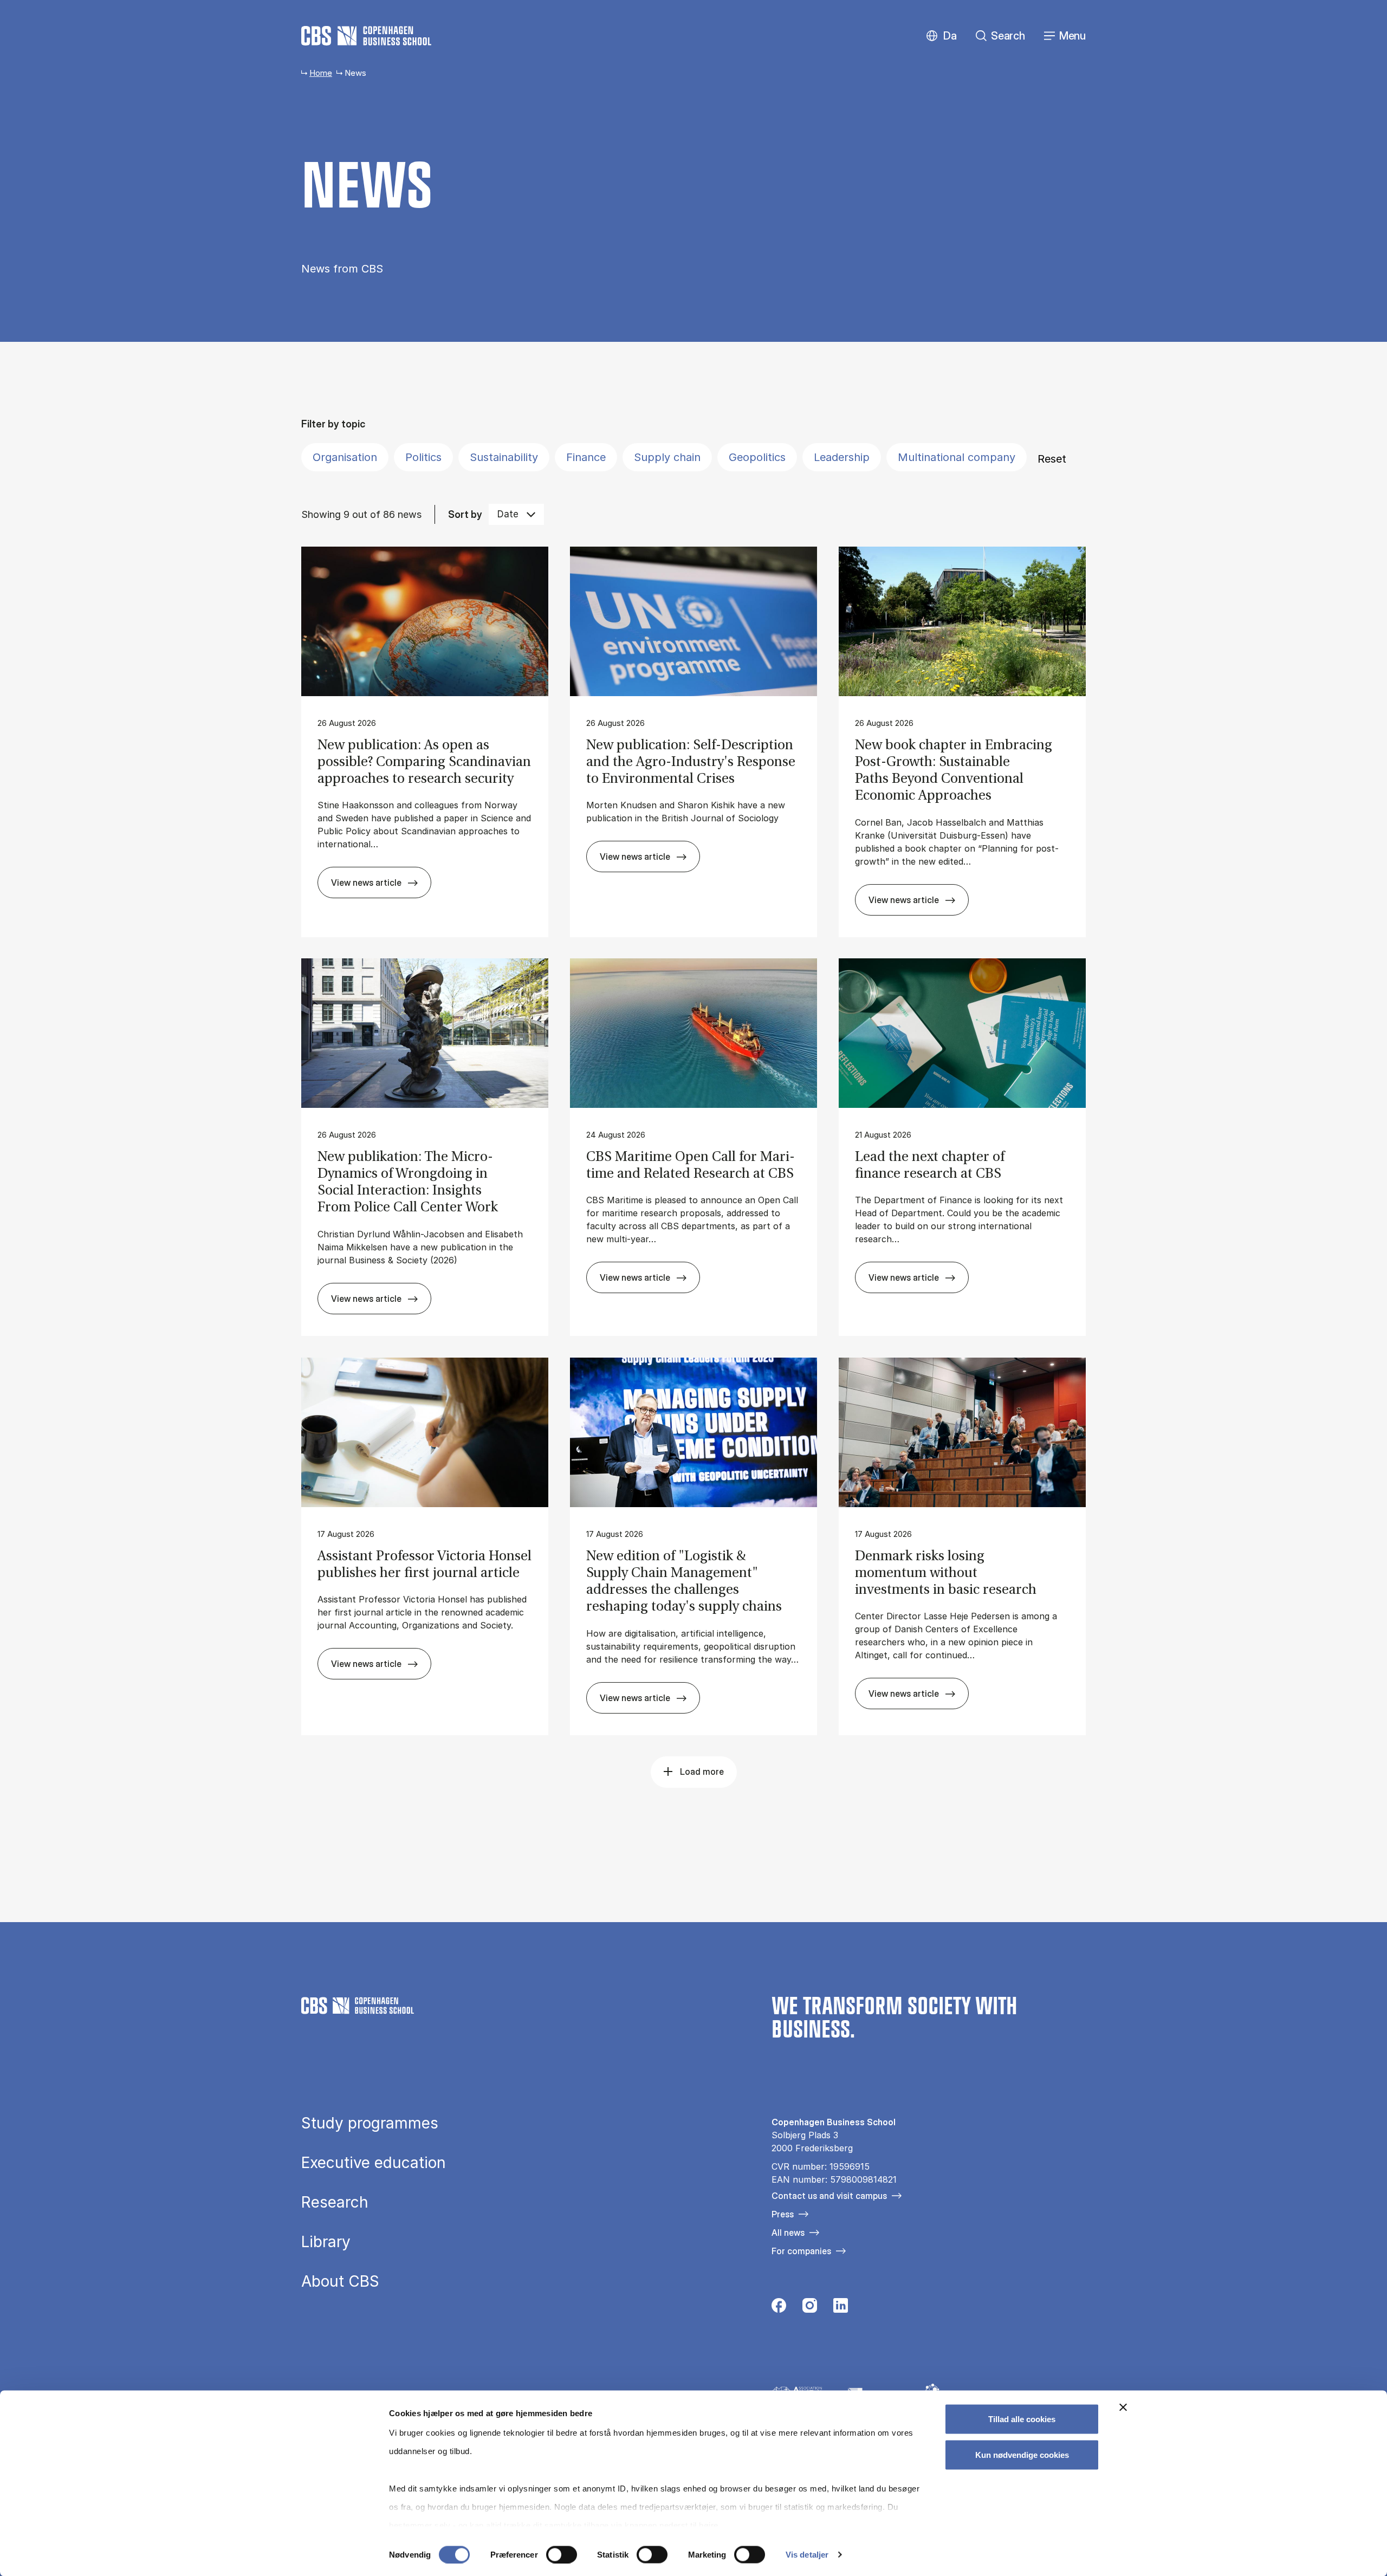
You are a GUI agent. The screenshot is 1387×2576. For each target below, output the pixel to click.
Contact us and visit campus (829, 2196)
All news (788, 2233)
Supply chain (667, 457)
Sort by (465, 514)
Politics (423, 457)
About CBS (340, 2281)
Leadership (842, 457)
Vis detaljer (807, 2555)
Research (335, 2202)
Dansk (941, 36)
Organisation (345, 457)
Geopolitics (757, 457)
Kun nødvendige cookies (1022, 2454)
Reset (1052, 459)
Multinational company (957, 457)
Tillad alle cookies (1022, 2419)
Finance (586, 457)
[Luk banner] (1123, 2408)
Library (326, 2242)
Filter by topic (333, 424)
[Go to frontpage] (366, 36)
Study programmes (370, 2123)
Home (321, 73)
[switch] (562, 2554)
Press (783, 2214)
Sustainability (504, 457)
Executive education (374, 2163)
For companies (801, 2251)
